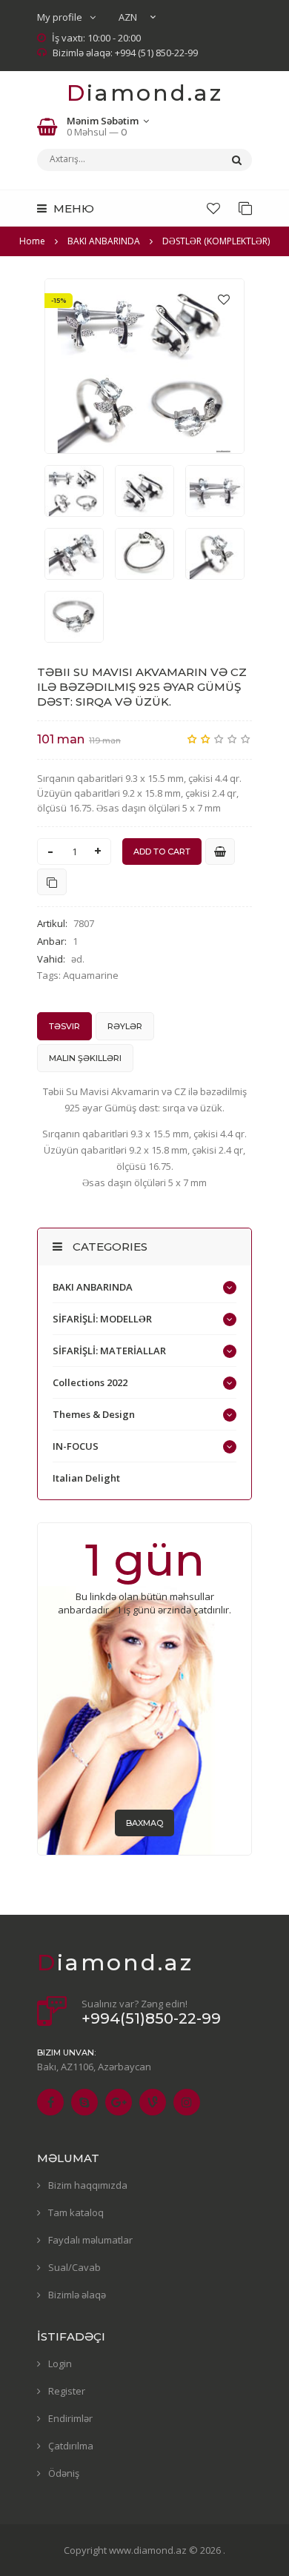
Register (67, 2391)
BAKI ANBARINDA (93, 1287)
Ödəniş (64, 2473)
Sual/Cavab (74, 2267)
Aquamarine (91, 975)
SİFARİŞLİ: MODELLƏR (102, 1319)
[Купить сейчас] (220, 852)
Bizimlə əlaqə (77, 2295)
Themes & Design (94, 1414)
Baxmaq (144, 1823)
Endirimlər (70, 2418)
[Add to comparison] (52, 882)
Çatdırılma (71, 2446)
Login (60, 2363)
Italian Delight (86, 1478)
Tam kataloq (76, 2212)
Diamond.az (145, 93)
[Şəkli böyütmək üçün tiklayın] (144, 366)
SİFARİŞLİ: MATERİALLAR (109, 1351)
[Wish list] (213, 208)
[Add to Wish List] (224, 299)
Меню (72, 208)
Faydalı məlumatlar (90, 2240)
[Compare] (245, 208)
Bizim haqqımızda (88, 2185)
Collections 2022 (90, 1382)
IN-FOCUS (76, 1446)
